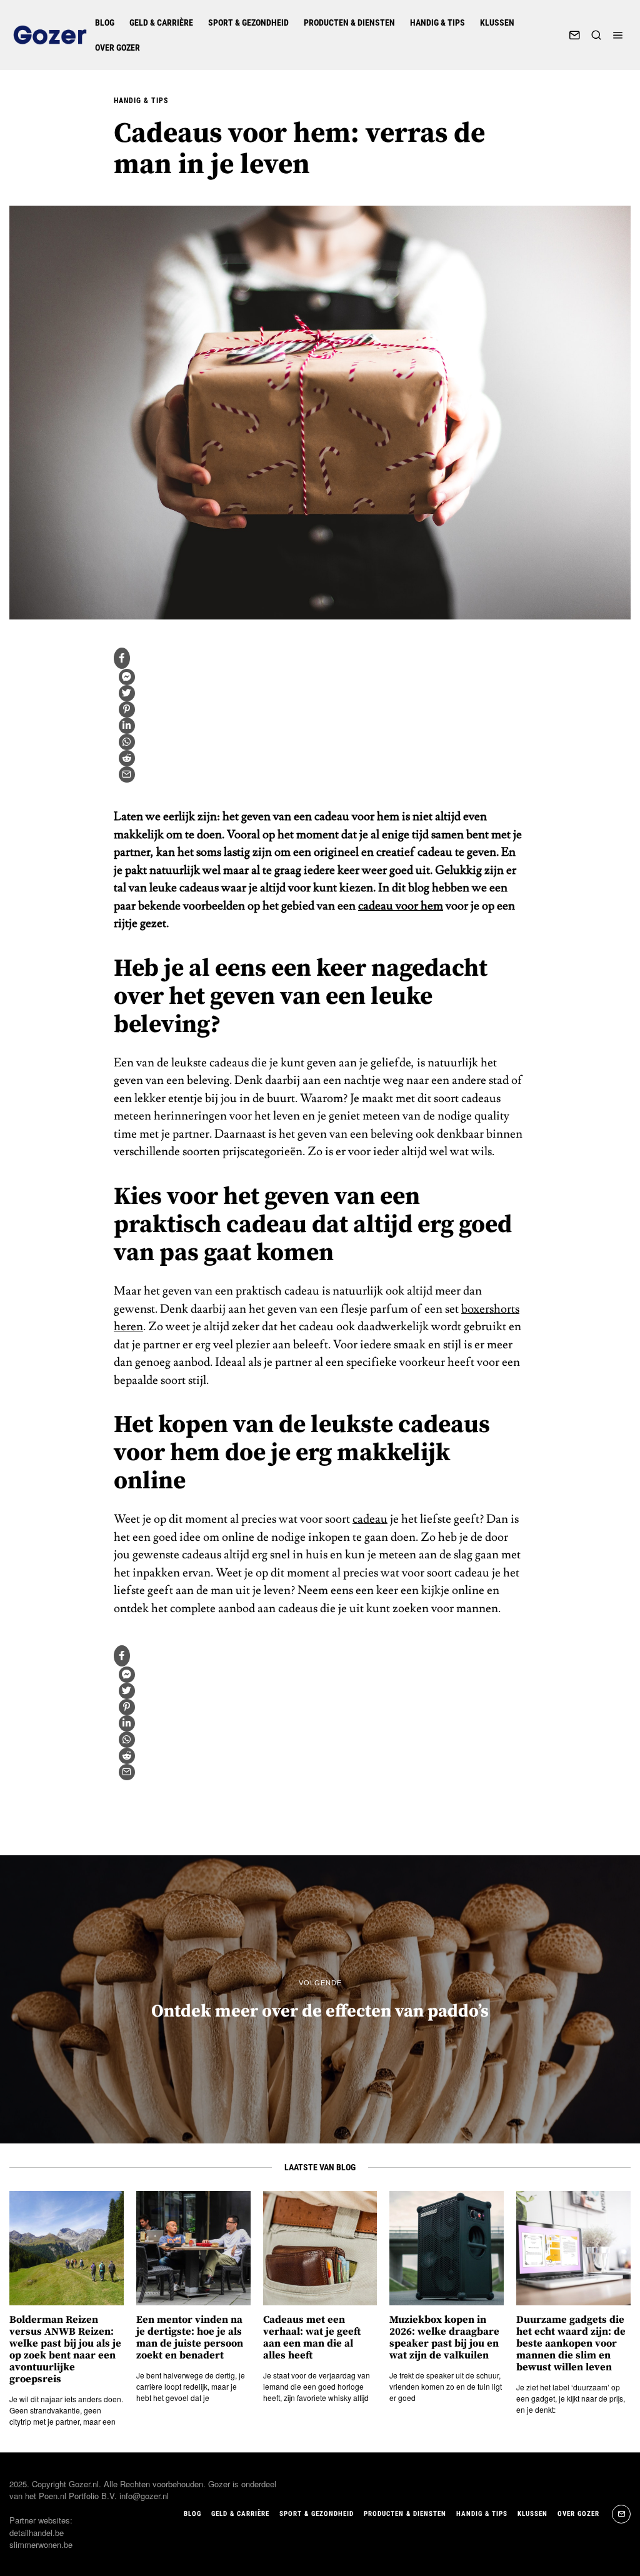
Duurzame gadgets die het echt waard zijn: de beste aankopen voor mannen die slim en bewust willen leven (571, 2344)
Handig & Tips (437, 23)
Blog (105, 23)
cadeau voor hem (401, 906)
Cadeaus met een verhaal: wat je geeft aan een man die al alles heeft (312, 2338)
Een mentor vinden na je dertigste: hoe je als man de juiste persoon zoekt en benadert (190, 2338)
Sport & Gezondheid (248, 23)
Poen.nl (52, 2496)
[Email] (574, 35)
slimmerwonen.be (41, 2544)
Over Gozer (117, 48)
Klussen (497, 23)
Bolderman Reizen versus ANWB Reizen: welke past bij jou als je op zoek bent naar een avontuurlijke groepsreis (65, 2350)
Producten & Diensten (349, 23)
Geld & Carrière (161, 23)
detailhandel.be (37, 2533)
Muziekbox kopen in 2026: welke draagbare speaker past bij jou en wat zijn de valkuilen (444, 2338)
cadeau (370, 1519)
